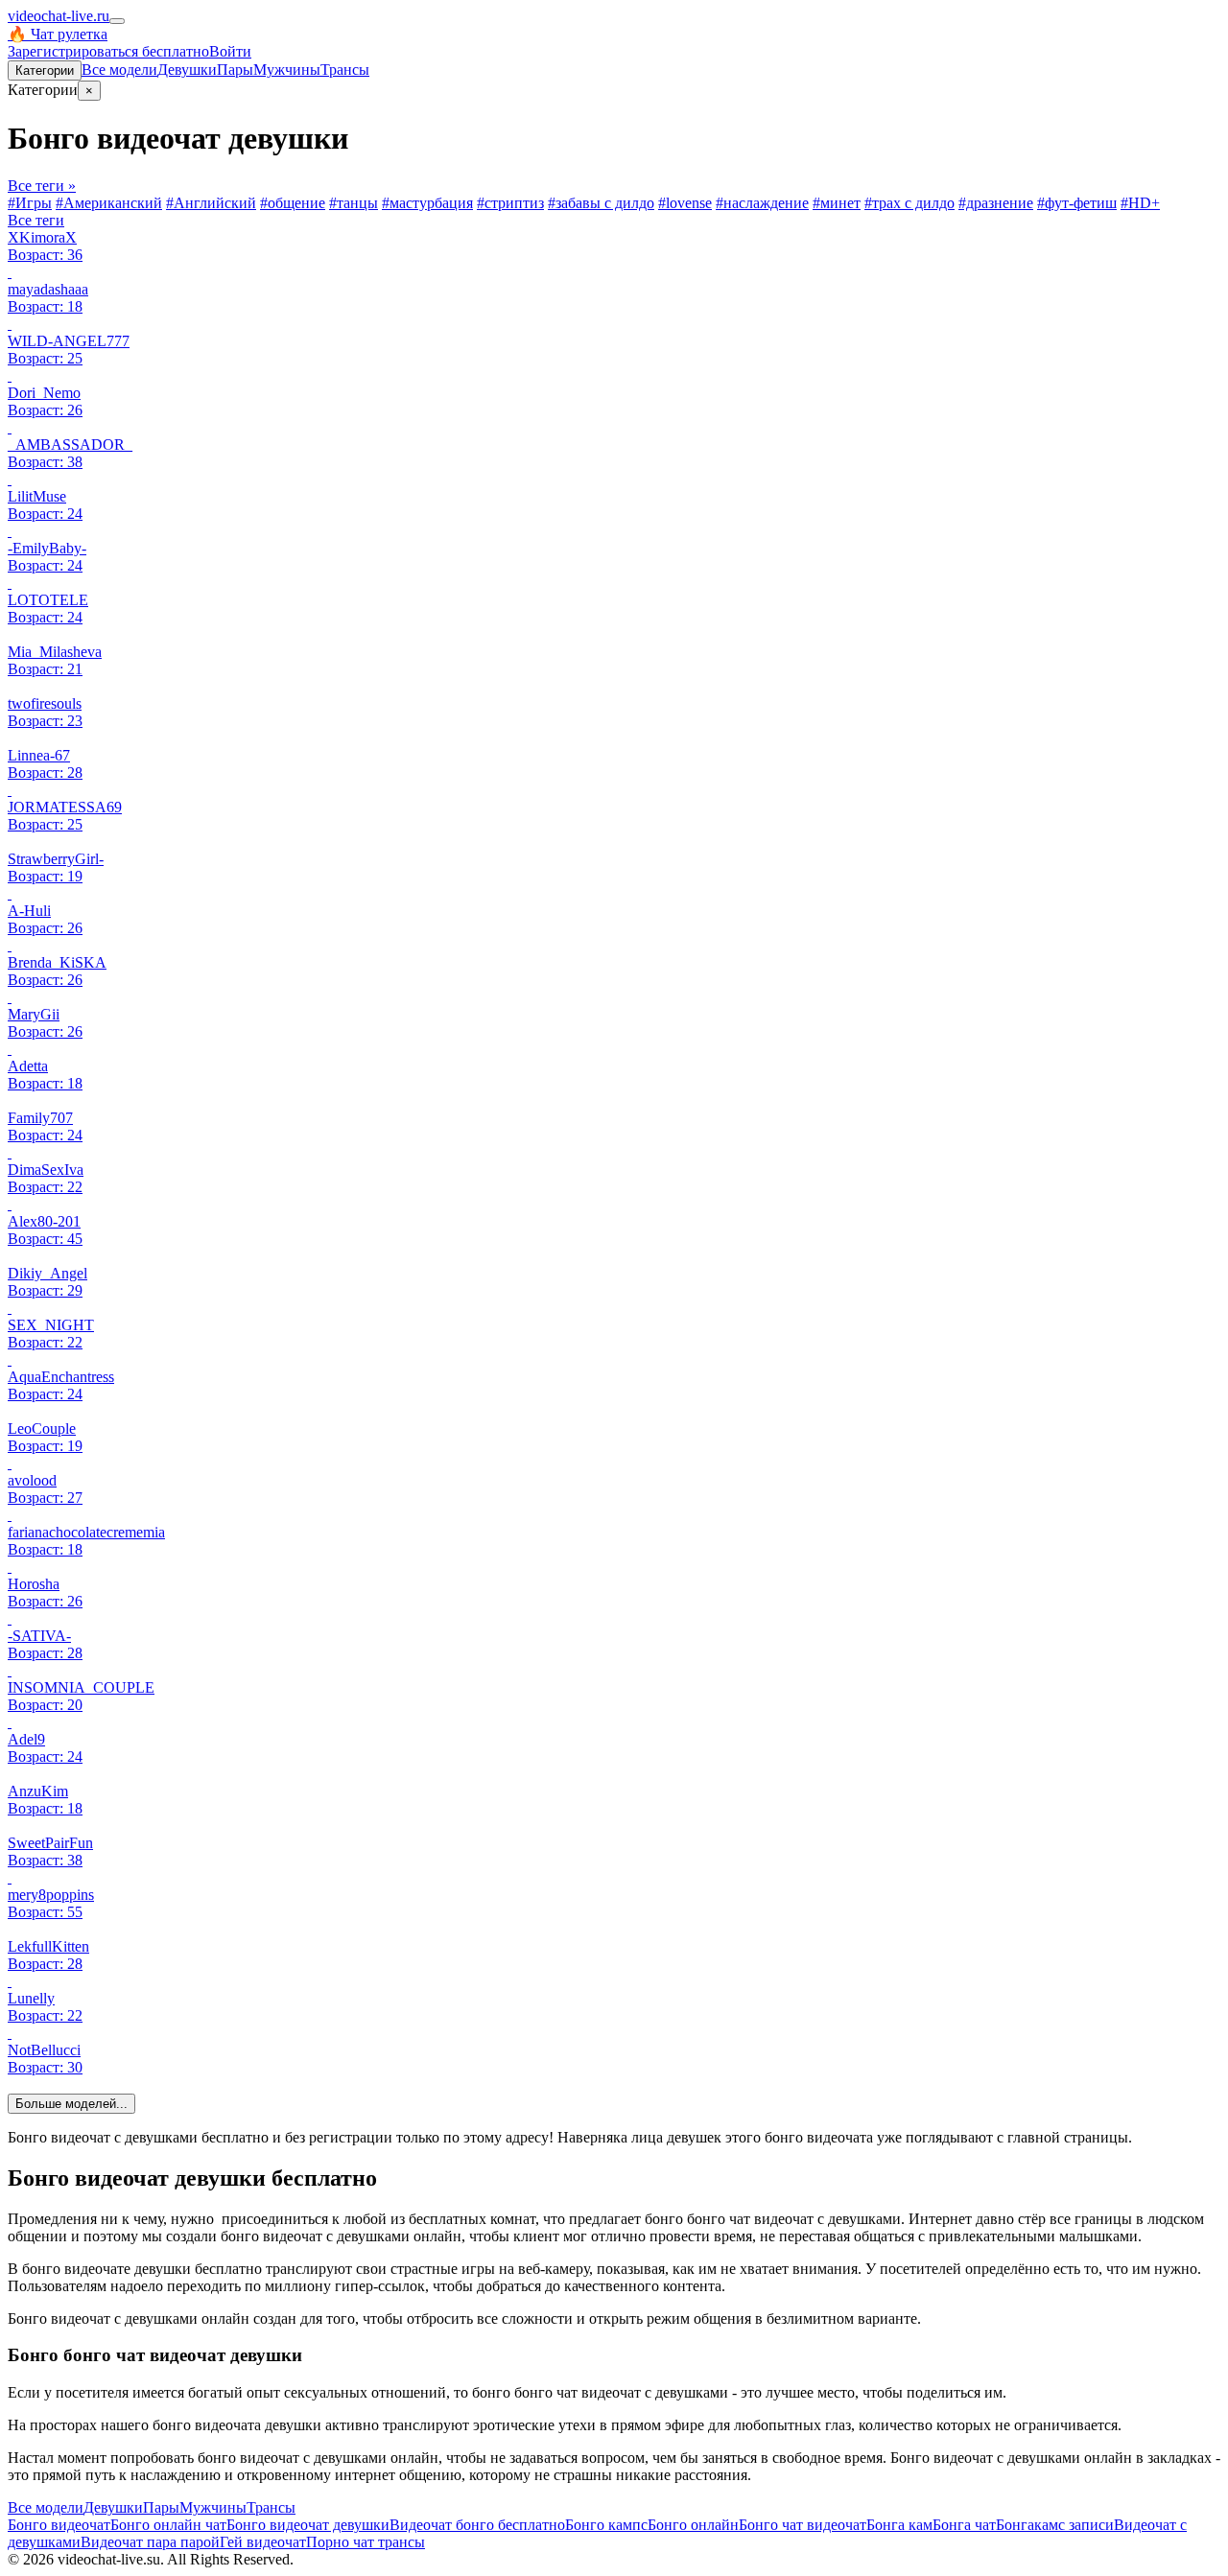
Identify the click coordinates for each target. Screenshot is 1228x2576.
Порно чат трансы (366, 2542)
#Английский (211, 203)
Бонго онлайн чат (168, 2525)
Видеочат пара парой (150, 2542)
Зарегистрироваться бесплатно (108, 51)
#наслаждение (762, 203)
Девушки (187, 70)
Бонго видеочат (59, 2525)
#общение (293, 203)
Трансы (345, 70)
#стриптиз (510, 203)
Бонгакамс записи (1055, 2525)
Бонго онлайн (693, 2525)
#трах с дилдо (909, 203)
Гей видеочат (263, 2542)
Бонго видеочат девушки (308, 2525)
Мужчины (287, 70)
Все (119, 70)
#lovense (685, 203)
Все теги (36, 220)
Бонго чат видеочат (803, 2525)
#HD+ (1140, 203)
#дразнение (996, 203)
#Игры (30, 203)
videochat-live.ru (59, 16)
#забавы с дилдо (601, 203)
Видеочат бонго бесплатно (477, 2525)
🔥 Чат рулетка (58, 34)
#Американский (109, 203)
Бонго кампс (606, 2525)
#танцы (354, 203)
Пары (235, 70)
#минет (837, 203)
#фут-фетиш (1077, 203)
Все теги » (42, 186)
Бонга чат (964, 2525)
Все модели (46, 2507)
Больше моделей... (71, 2104)
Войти (230, 51)
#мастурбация (427, 203)
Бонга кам (899, 2525)
